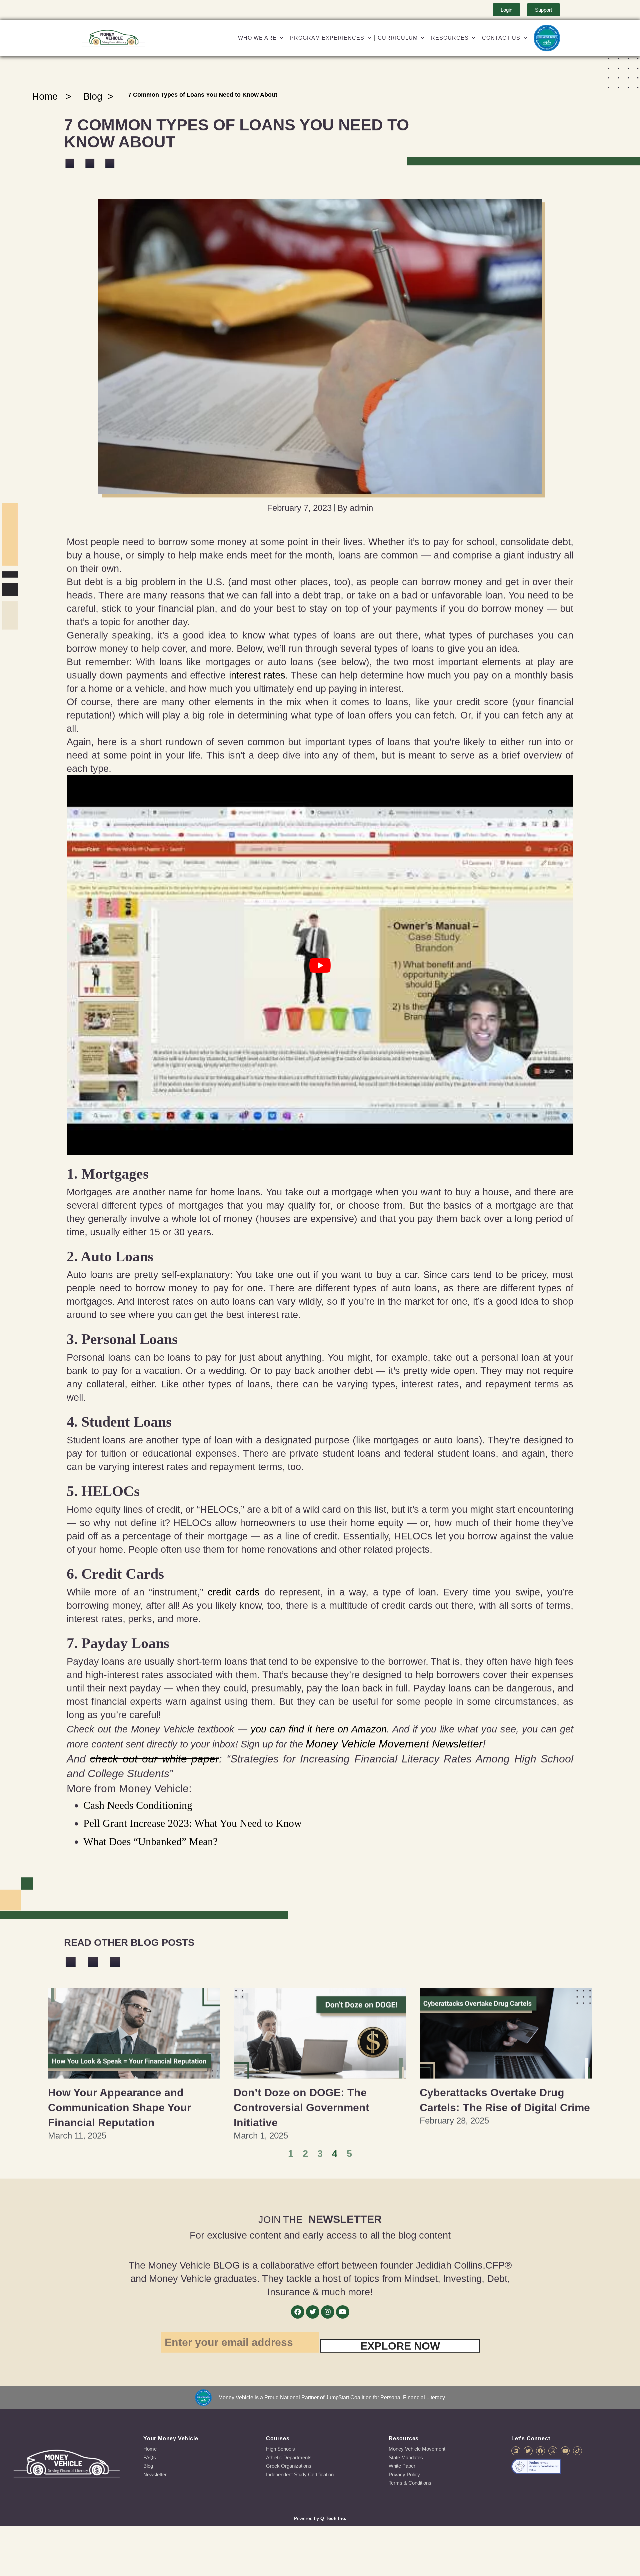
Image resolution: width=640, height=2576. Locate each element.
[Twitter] (313, 2312)
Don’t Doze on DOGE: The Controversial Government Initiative (301, 2108)
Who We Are (257, 38)
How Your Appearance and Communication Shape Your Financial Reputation (119, 2108)
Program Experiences (327, 38)
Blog (93, 96)
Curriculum (398, 38)
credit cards (234, 1592)
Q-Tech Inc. (333, 2518)
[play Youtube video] (320, 965)
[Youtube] (343, 2312)
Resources (450, 38)
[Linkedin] (516, 2451)
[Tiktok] (577, 2451)
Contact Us (501, 38)
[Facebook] (298, 2312)
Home (45, 96)
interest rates (257, 675)
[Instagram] (328, 2312)
